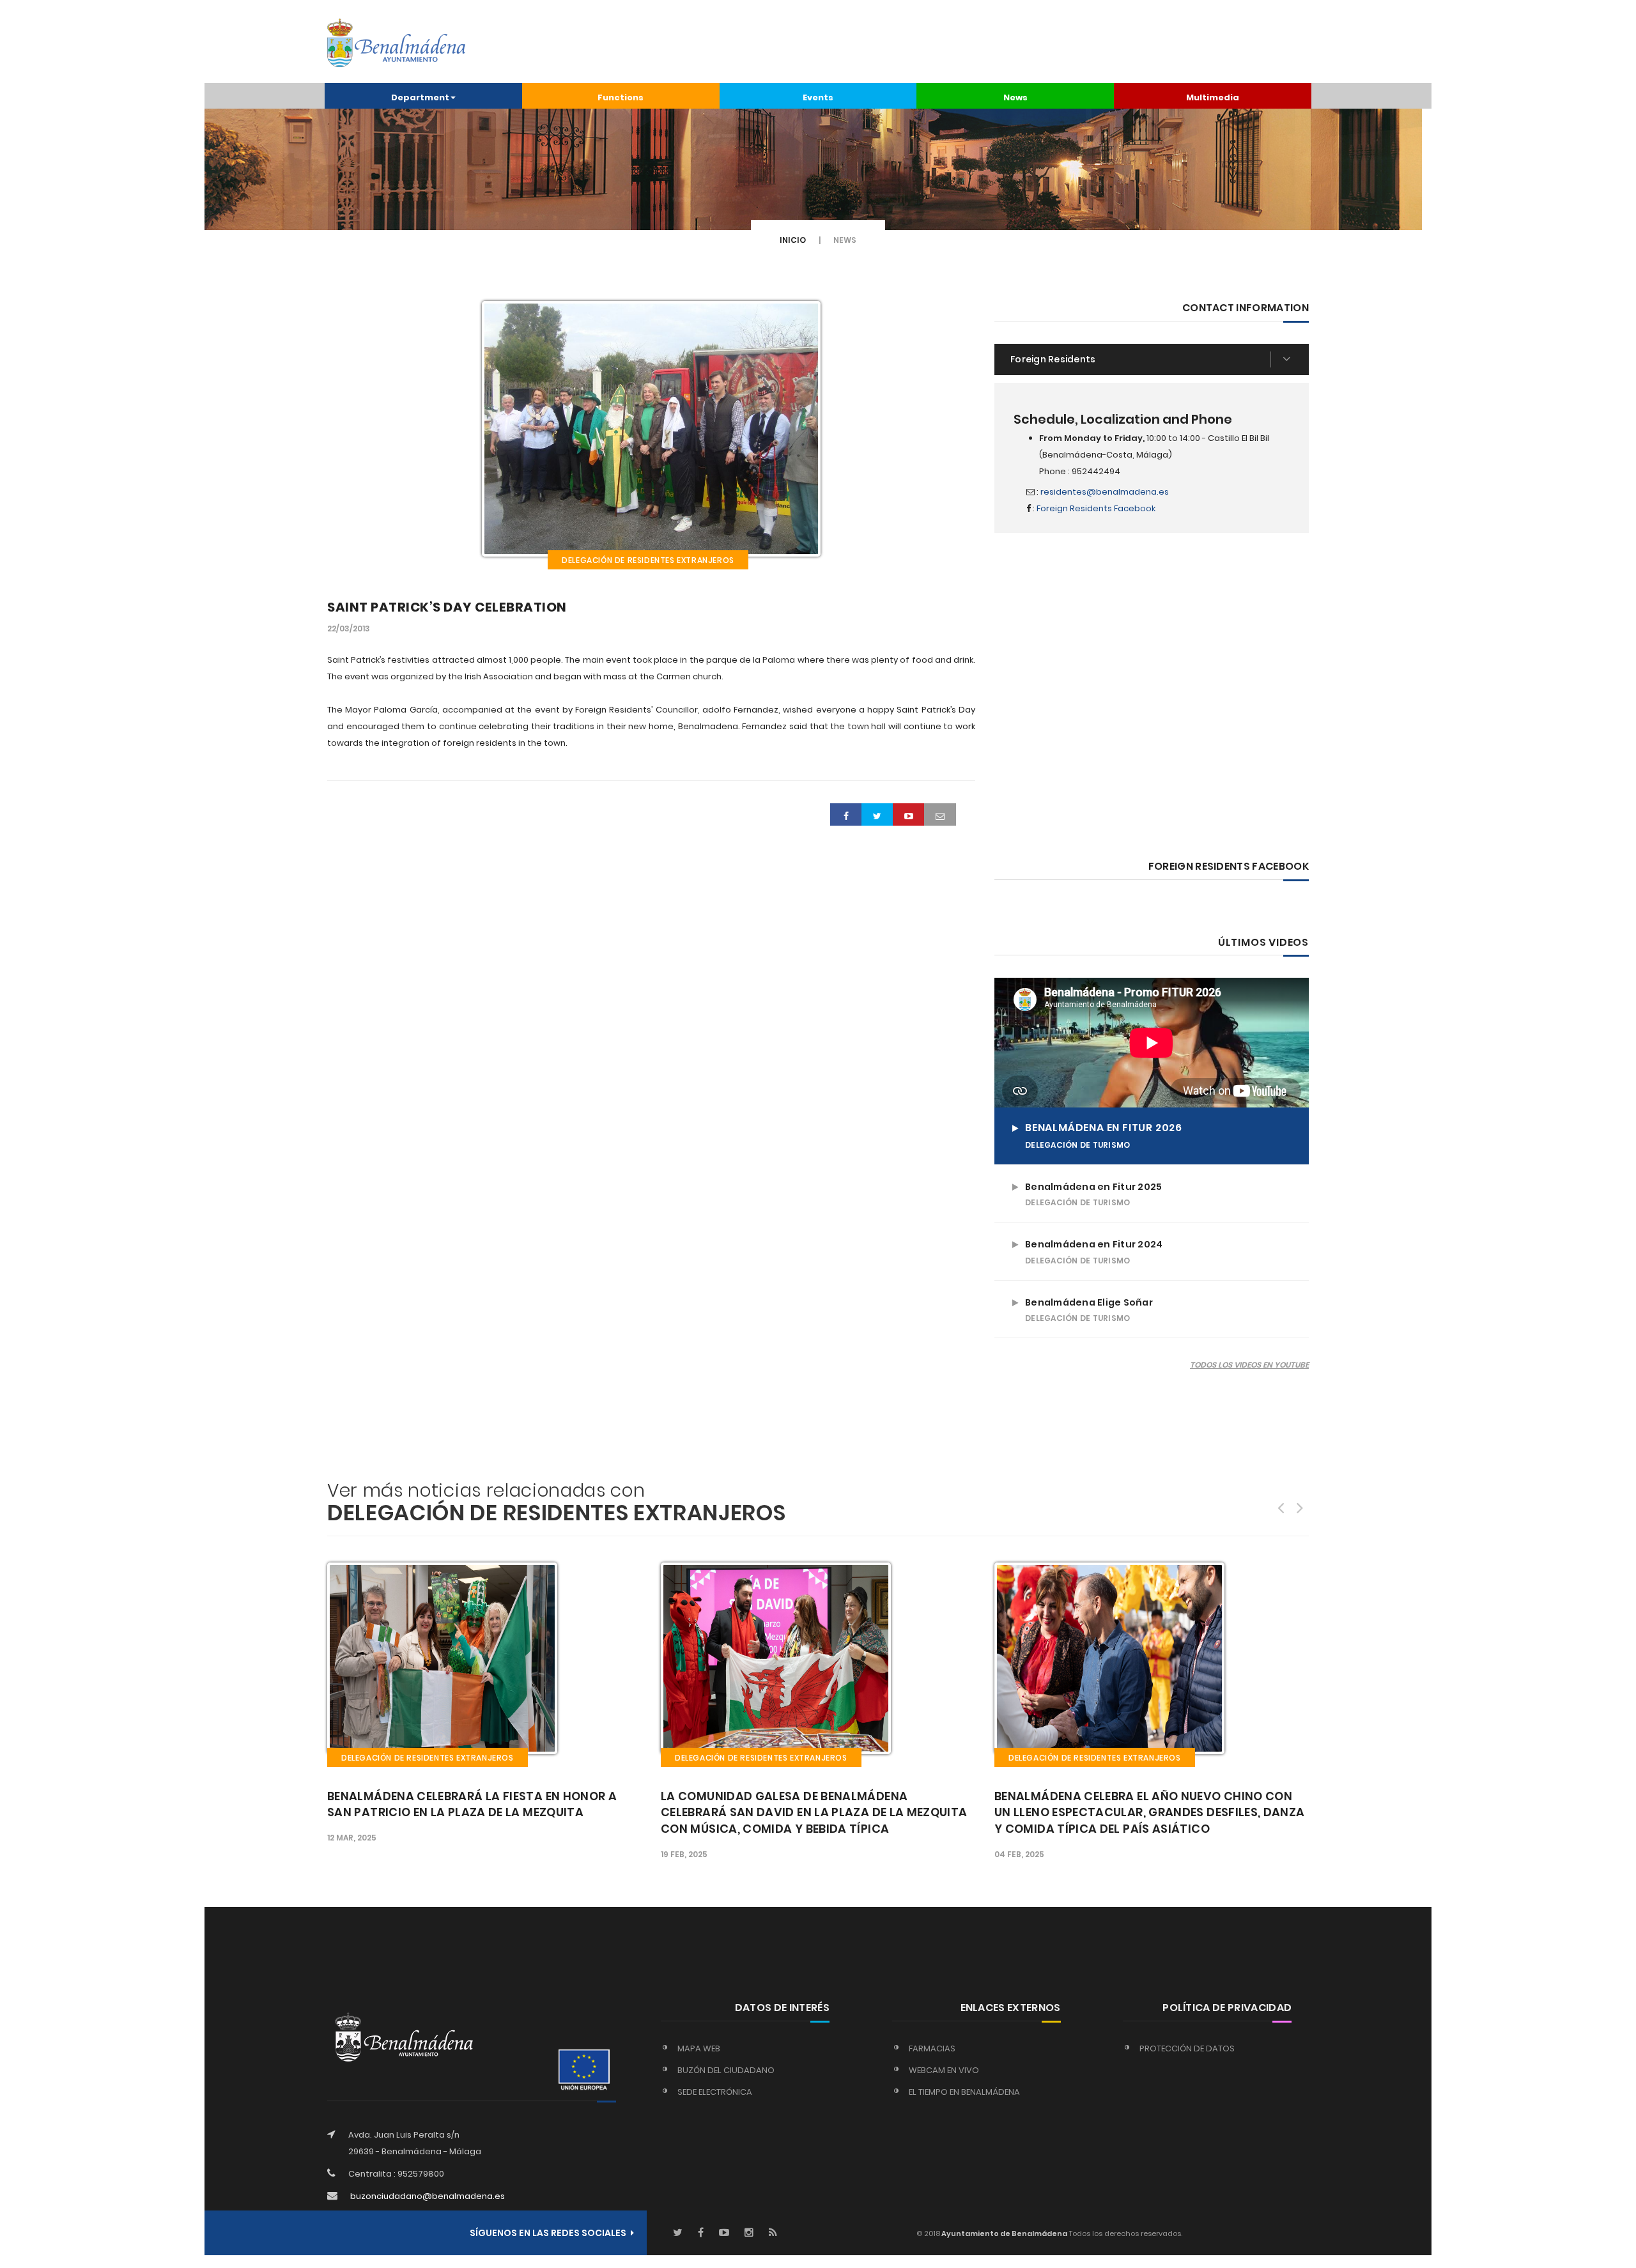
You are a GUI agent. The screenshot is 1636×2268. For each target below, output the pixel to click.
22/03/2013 (349, 629)
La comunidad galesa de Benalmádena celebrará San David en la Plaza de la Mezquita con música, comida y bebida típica (814, 1813)
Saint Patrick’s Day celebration (447, 607)
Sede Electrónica (715, 2092)
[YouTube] (724, 2233)
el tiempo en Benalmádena (964, 2092)
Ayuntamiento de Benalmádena (1004, 2233)
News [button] (1015, 97)
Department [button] (420, 97)
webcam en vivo (944, 2070)
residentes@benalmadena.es (1105, 492)
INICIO (793, 240)
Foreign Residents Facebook (1096, 508)
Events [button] (818, 97)
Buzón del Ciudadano (726, 2070)
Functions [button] (621, 97)
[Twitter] (678, 2233)
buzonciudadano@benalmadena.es (428, 2196)
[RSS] (773, 2233)
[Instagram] (749, 2233)
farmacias (932, 2048)
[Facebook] (701, 2233)
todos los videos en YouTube (1249, 1365)
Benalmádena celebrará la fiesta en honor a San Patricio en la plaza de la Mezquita (472, 1804)
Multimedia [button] (1213, 97)
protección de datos (1187, 2048)
